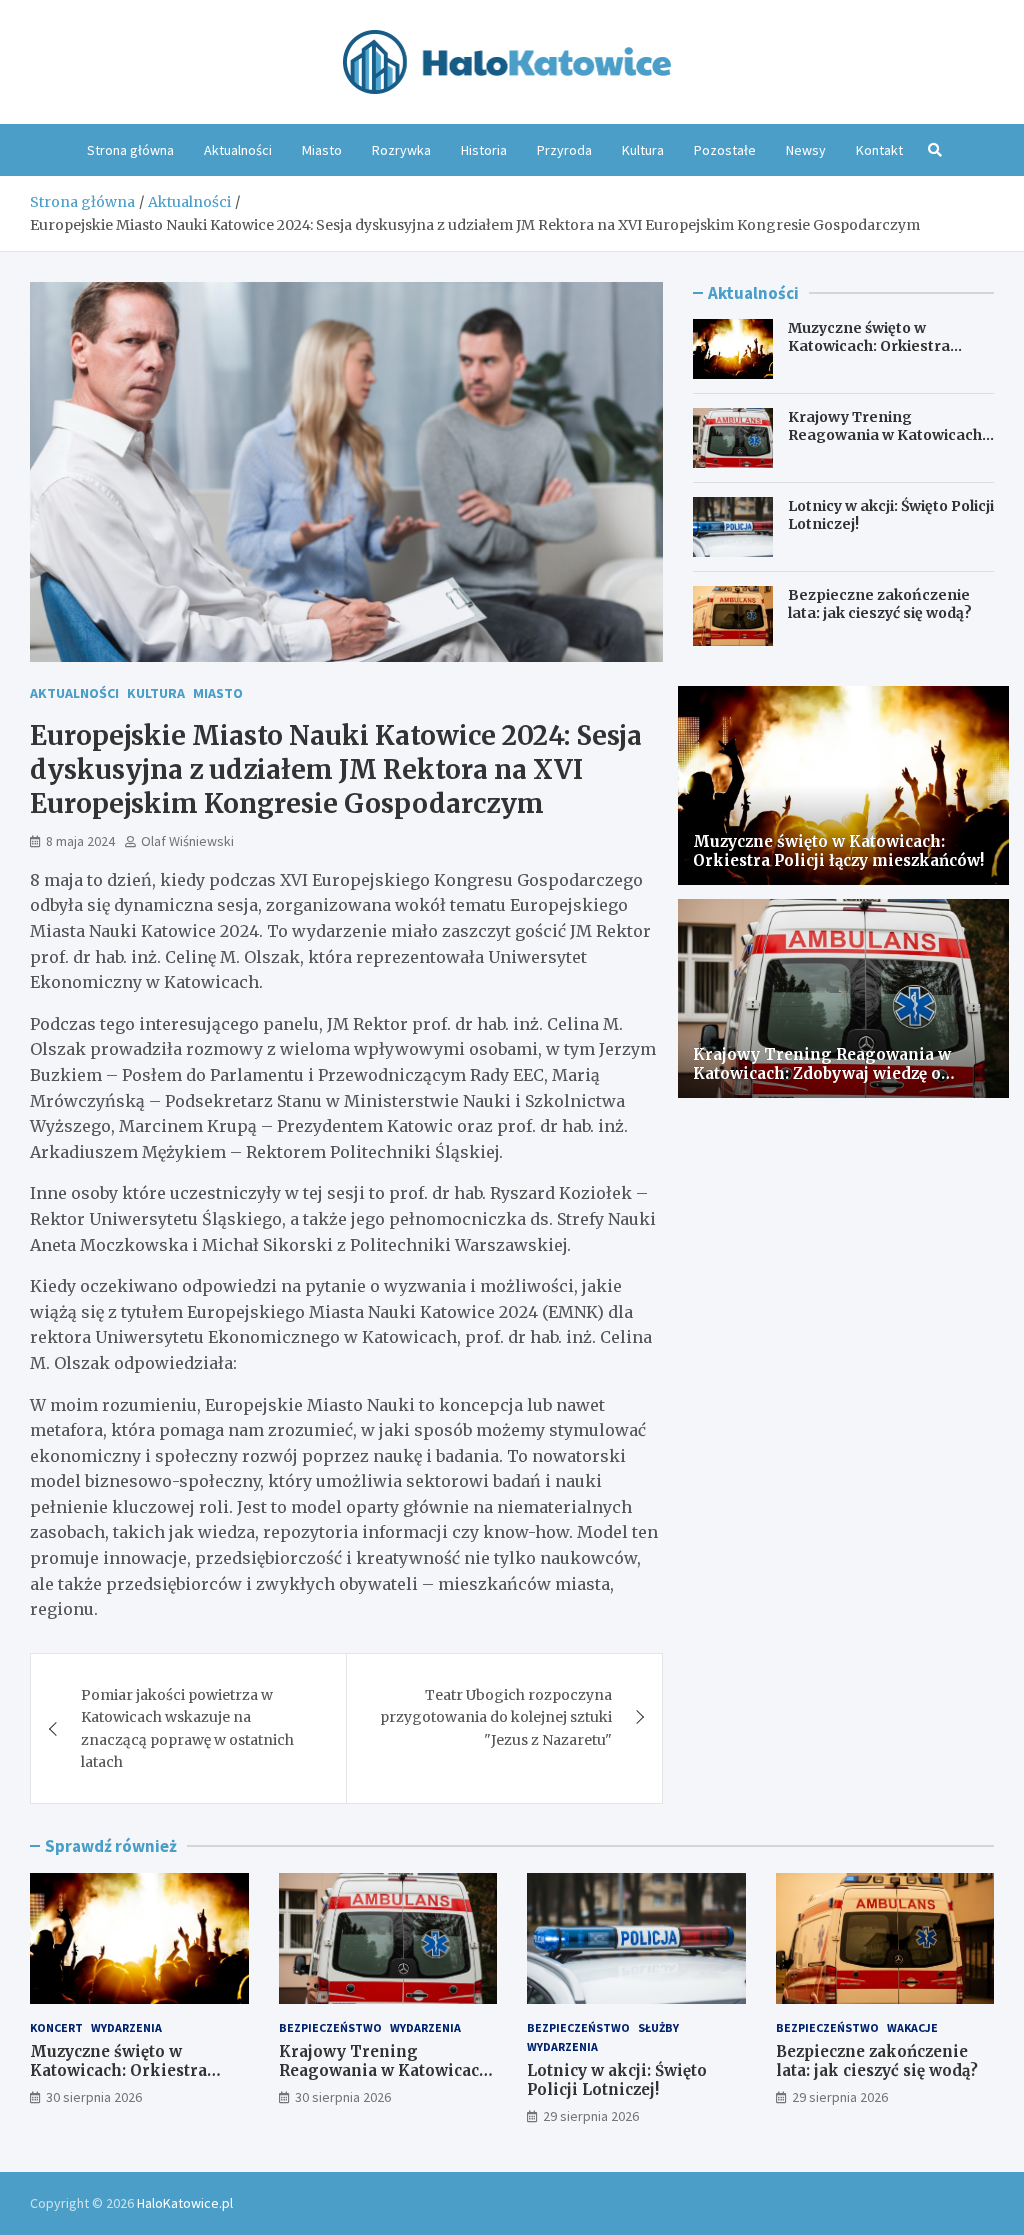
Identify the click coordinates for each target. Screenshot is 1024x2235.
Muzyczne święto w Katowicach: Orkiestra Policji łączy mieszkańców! (883, 346)
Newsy (806, 150)
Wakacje (912, 2027)
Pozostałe (725, 150)
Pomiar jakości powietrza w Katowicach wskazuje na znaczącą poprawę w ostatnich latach (187, 1728)
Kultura (643, 150)
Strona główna (130, 150)
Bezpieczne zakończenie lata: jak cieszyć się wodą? (880, 604)
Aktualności (238, 150)
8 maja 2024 (80, 841)
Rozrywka (401, 150)
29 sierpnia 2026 (591, 2116)
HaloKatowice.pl (185, 2203)
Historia (484, 150)
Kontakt (879, 150)
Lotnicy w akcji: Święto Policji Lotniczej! (617, 2080)
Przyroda (564, 150)
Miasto (322, 150)
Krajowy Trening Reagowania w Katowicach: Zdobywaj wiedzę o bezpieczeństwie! (887, 444)
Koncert (56, 2027)
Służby (658, 2027)
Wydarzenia (126, 2027)
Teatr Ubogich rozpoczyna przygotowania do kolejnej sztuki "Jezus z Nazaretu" (496, 1717)
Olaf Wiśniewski (187, 841)
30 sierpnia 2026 (94, 2097)
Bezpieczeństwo (330, 2027)
